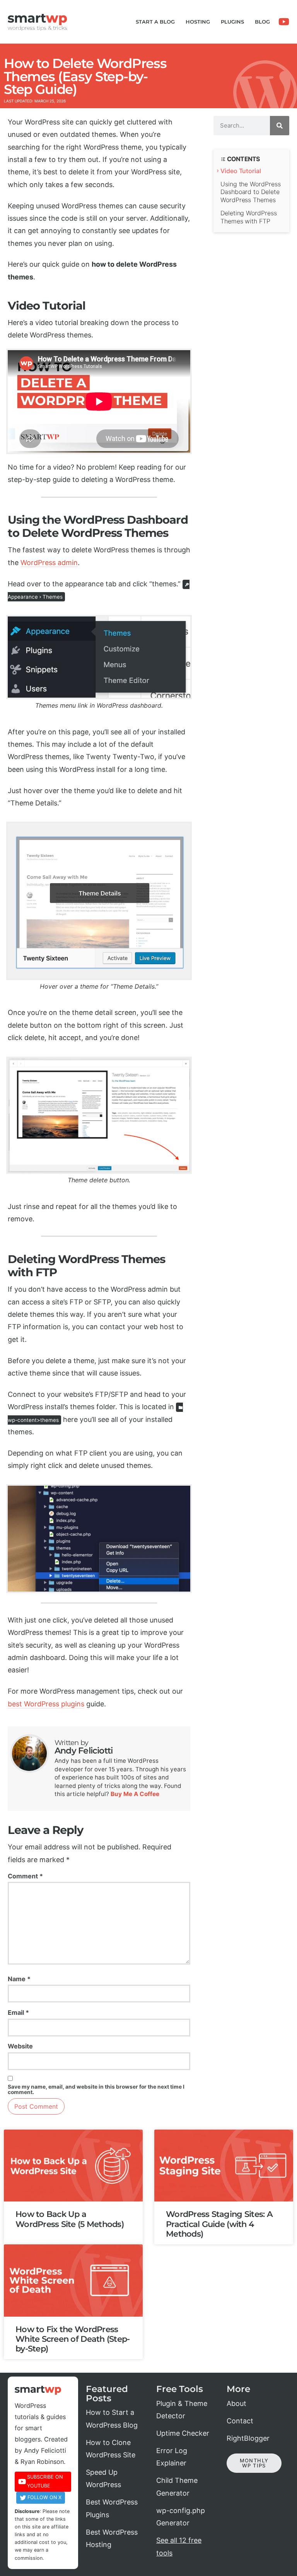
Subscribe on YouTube (45, 2481)
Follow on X (44, 2497)
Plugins (232, 22)
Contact (240, 2421)
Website (20, 2046)
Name (19, 1979)
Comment (25, 1876)
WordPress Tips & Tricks (38, 28)
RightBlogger (248, 2438)
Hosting (198, 22)
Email (18, 2012)
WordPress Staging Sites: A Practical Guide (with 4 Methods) (219, 2224)
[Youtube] (284, 22)
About (236, 2403)
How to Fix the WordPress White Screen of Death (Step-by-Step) (73, 2339)
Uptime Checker (183, 2433)
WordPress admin (49, 563)
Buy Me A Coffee (135, 1794)
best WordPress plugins (46, 1704)
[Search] (280, 126)
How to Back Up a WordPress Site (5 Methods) (70, 2219)
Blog (262, 22)
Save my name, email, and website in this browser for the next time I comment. (96, 2090)
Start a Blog (155, 22)
